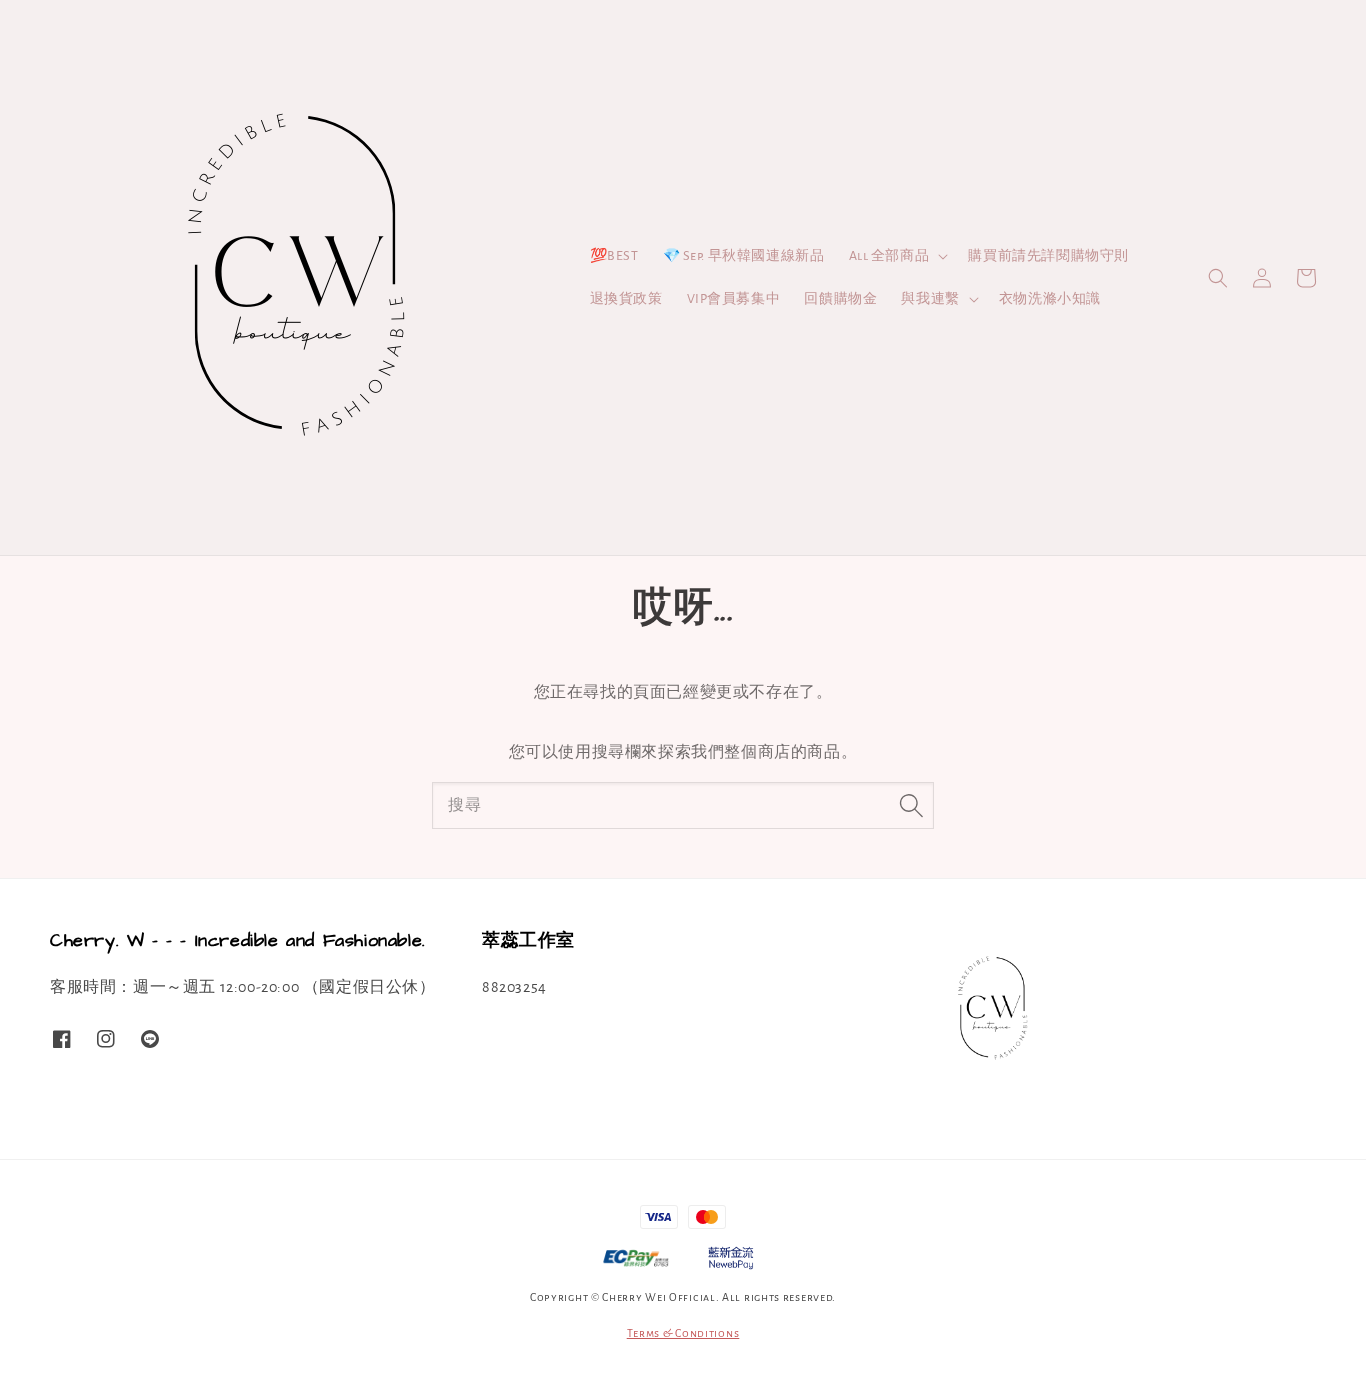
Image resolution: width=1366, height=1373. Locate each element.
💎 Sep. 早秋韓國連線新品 (744, 256)
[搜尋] (911, 805)
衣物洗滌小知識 (1050, 299)
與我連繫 (930, 299)
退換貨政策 (626, 299)
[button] (1218, 278)
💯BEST (614, 256)
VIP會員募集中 (734, 299)
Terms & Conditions (683, 1333)
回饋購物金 (840, 299)
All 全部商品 (889, 256)
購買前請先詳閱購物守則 (1048, 256)
